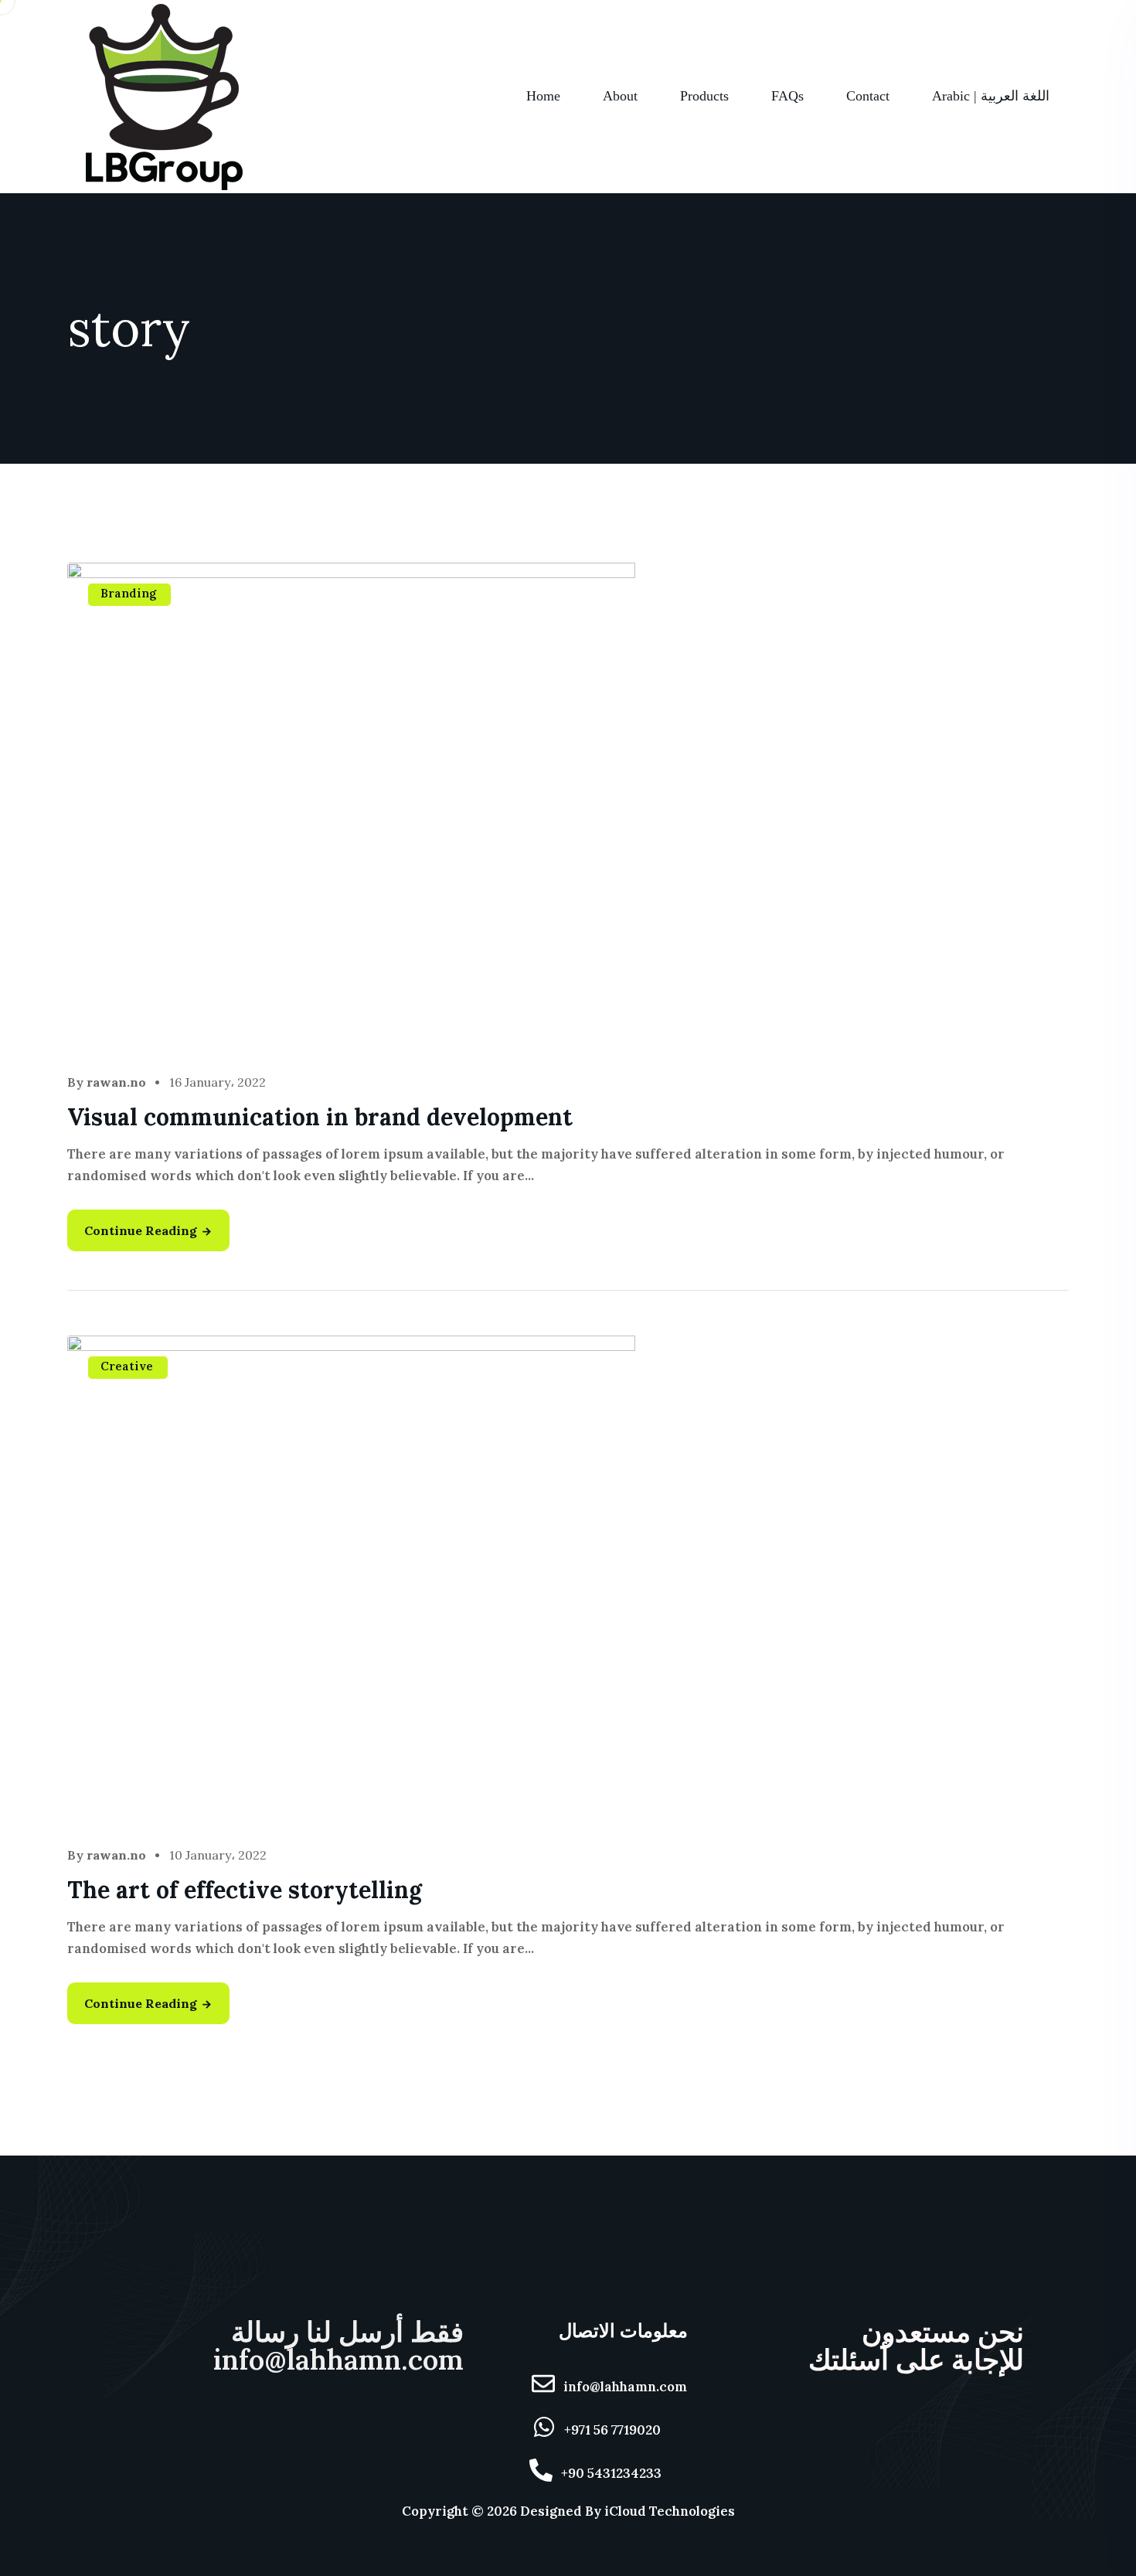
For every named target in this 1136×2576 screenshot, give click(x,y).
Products (704, 96)
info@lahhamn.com (625, 2387)
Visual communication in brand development (320, 1117)
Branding (128, 593)
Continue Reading (141, 1230)
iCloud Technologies (670, 2511)
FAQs (787, 96)
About (620, 96)
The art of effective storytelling (245, 1890)
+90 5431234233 (611, 2473)
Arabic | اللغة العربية (991, 96)
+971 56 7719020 (612, 2430)
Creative (127, 1366)
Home (543, 96)
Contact (868, 96)
